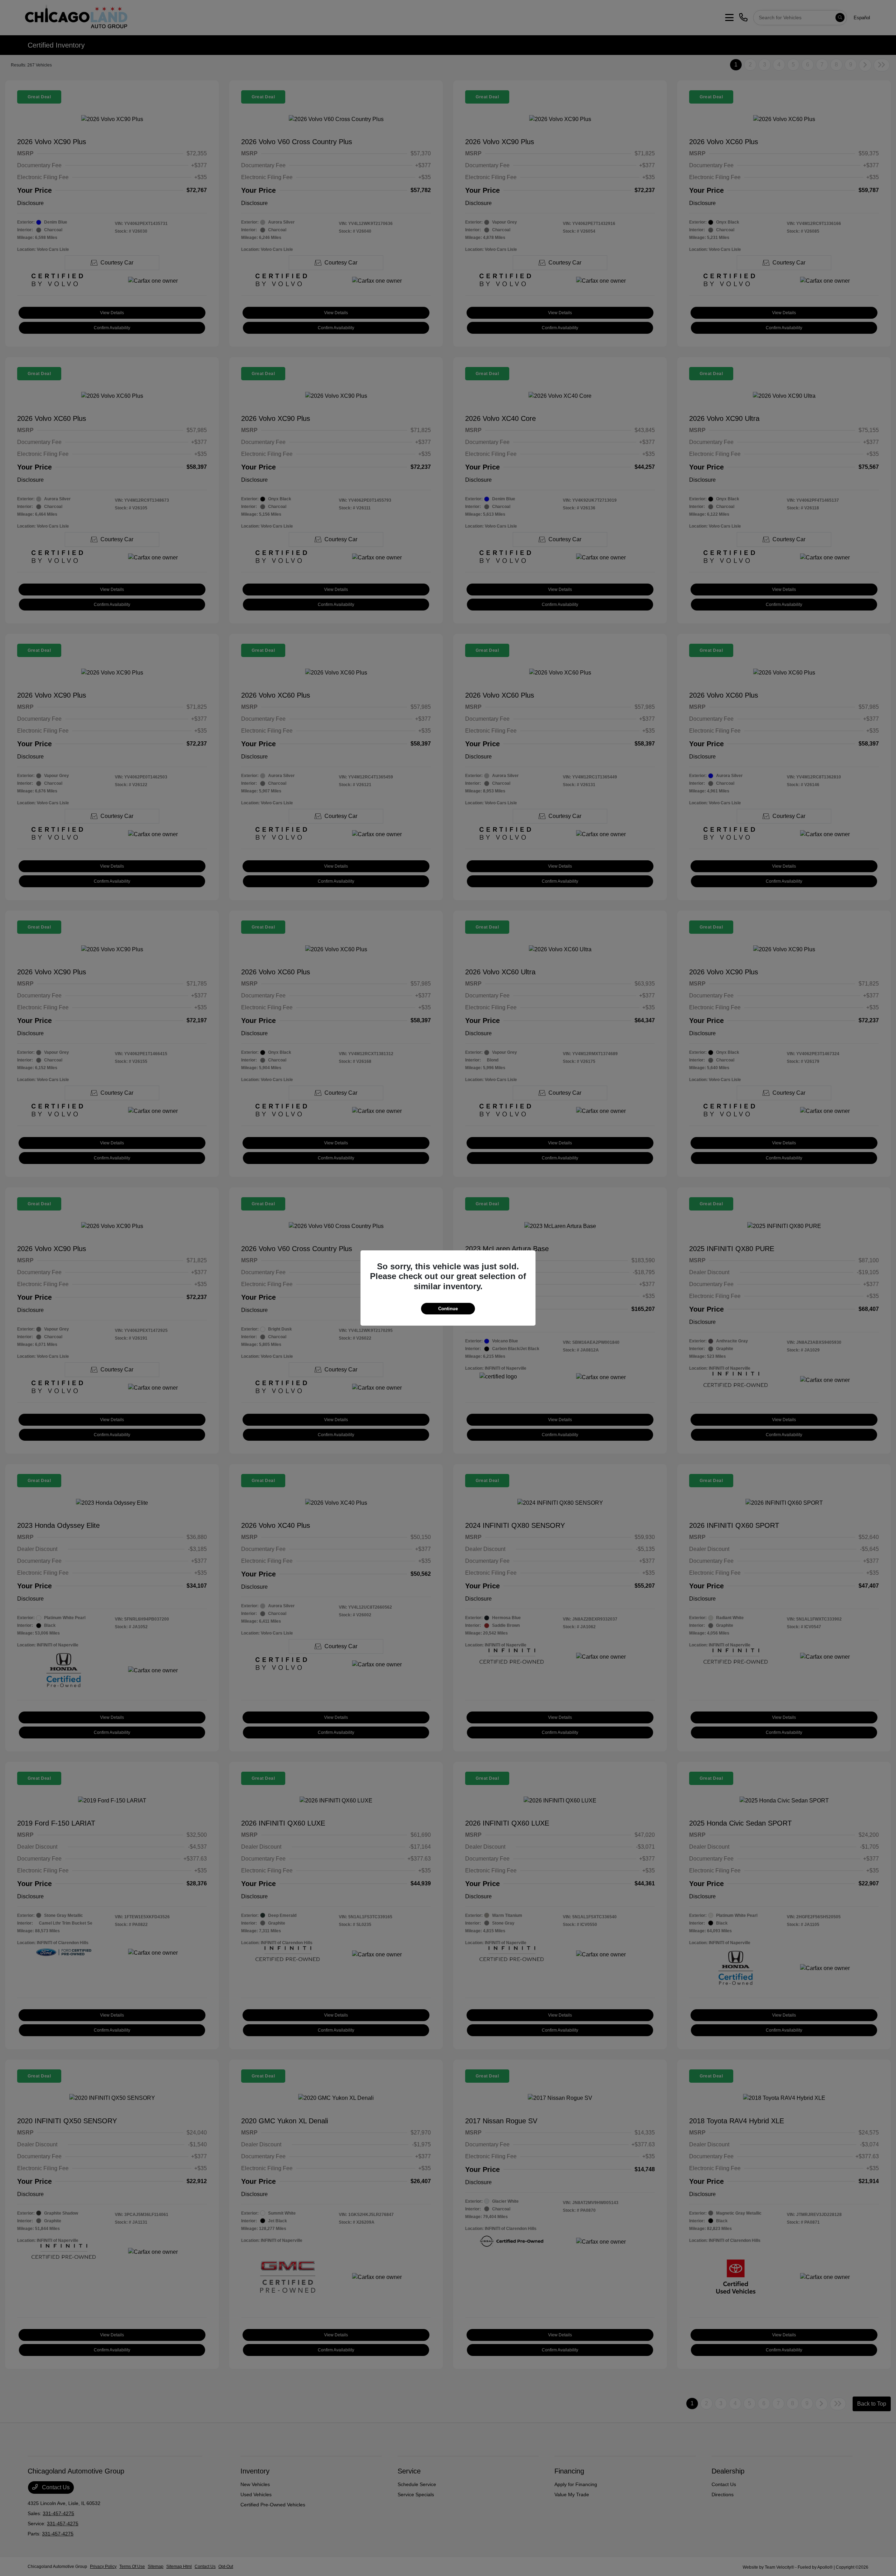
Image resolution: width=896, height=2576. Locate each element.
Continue (448, 1309)
